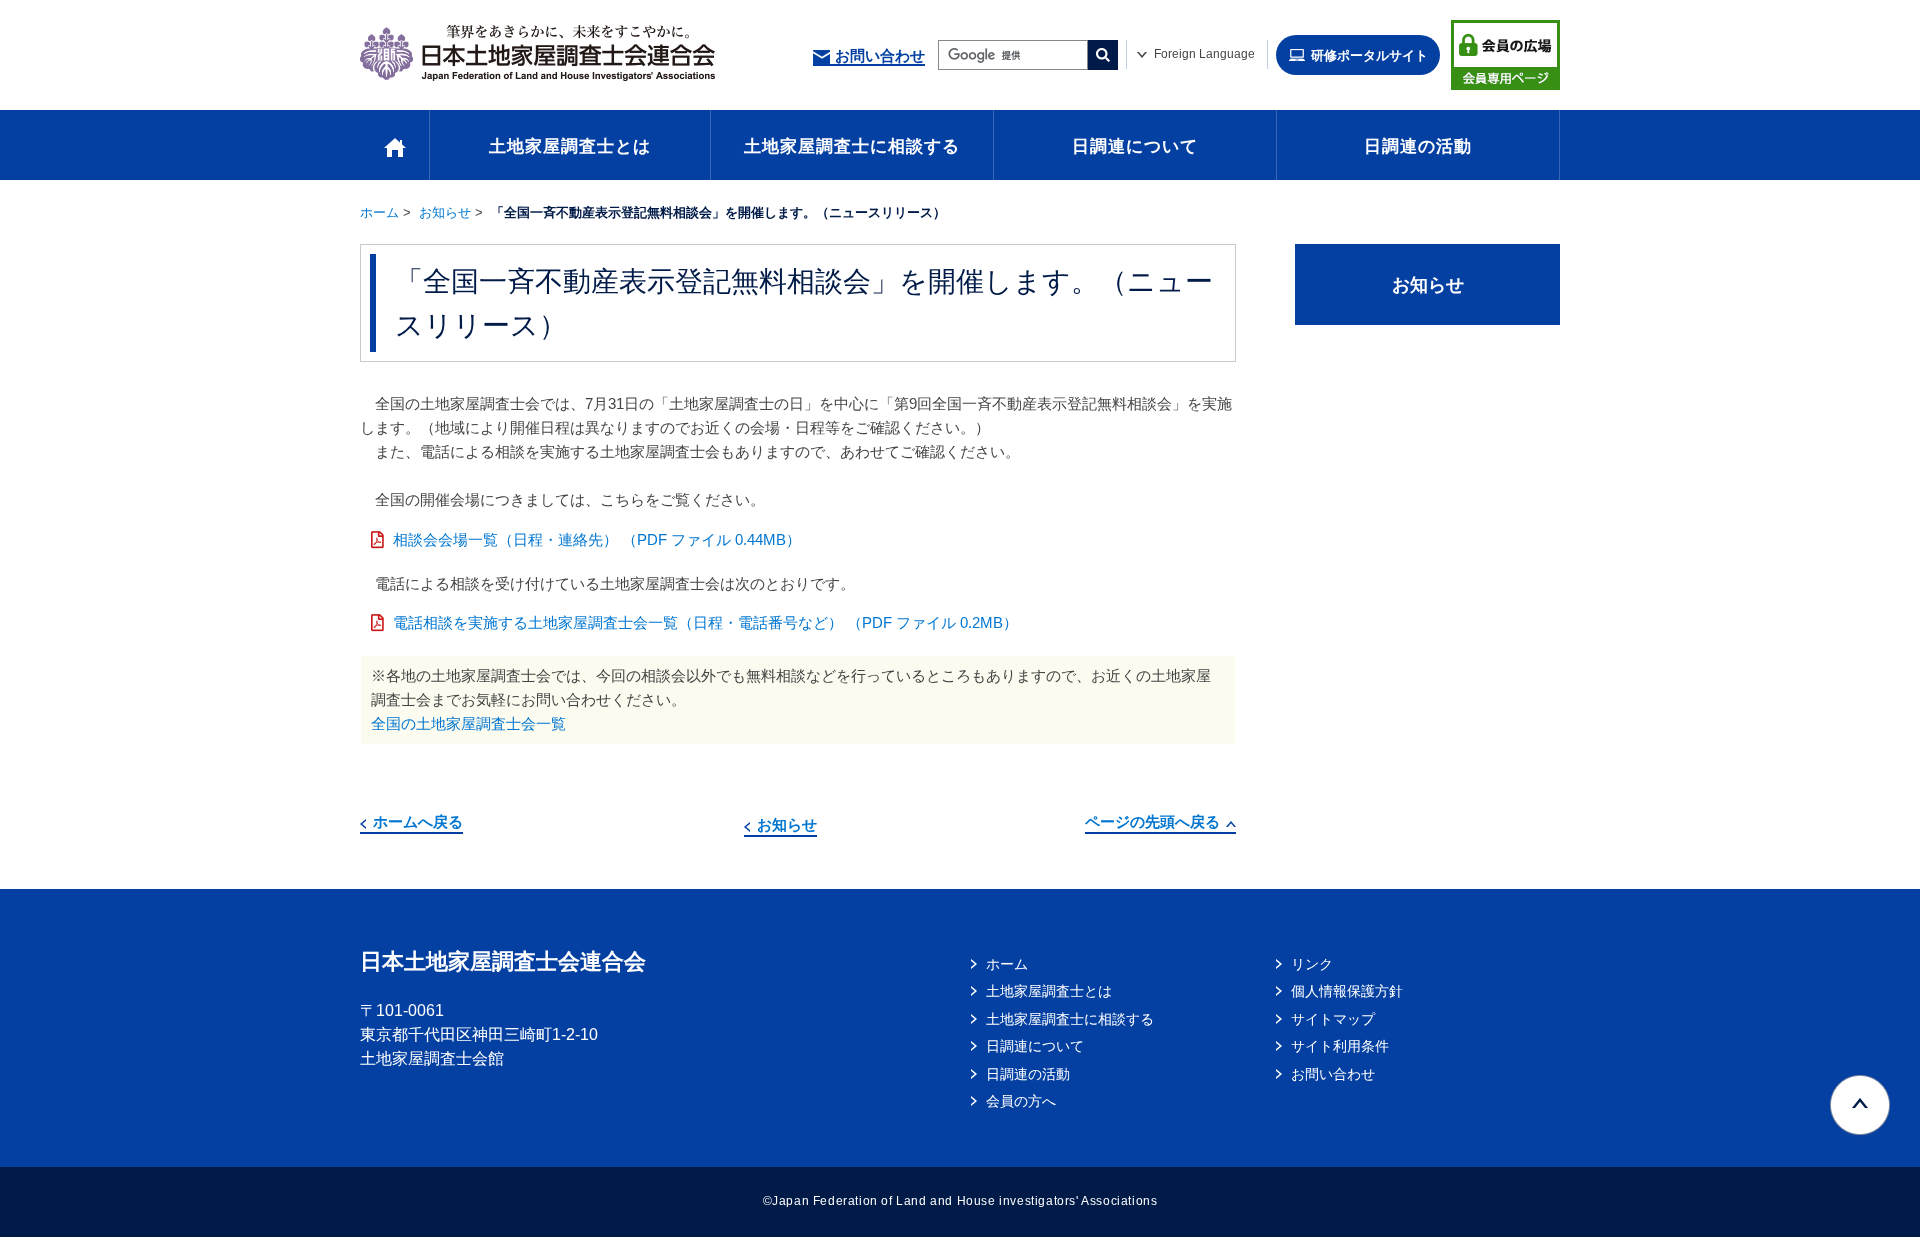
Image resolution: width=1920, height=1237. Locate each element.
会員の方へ (1021, 1101)
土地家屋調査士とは (570, 146)
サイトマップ (1333, 1019)
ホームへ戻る (418, 821)
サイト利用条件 (1340, 1046)
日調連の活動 (1418, 146)
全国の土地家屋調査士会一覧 (468, 723)
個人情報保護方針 (1347, 991)
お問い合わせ (880, 55)
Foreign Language (1204, 54)
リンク (1312, 964)
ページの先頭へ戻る (1152, 821)
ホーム (379, 212)
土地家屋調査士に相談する (852, 146)
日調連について (1135, 146)
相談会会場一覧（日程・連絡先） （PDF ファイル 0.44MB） (597, 539)
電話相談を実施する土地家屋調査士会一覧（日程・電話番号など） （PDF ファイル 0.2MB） (705, 622)
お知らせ (445, 212)
